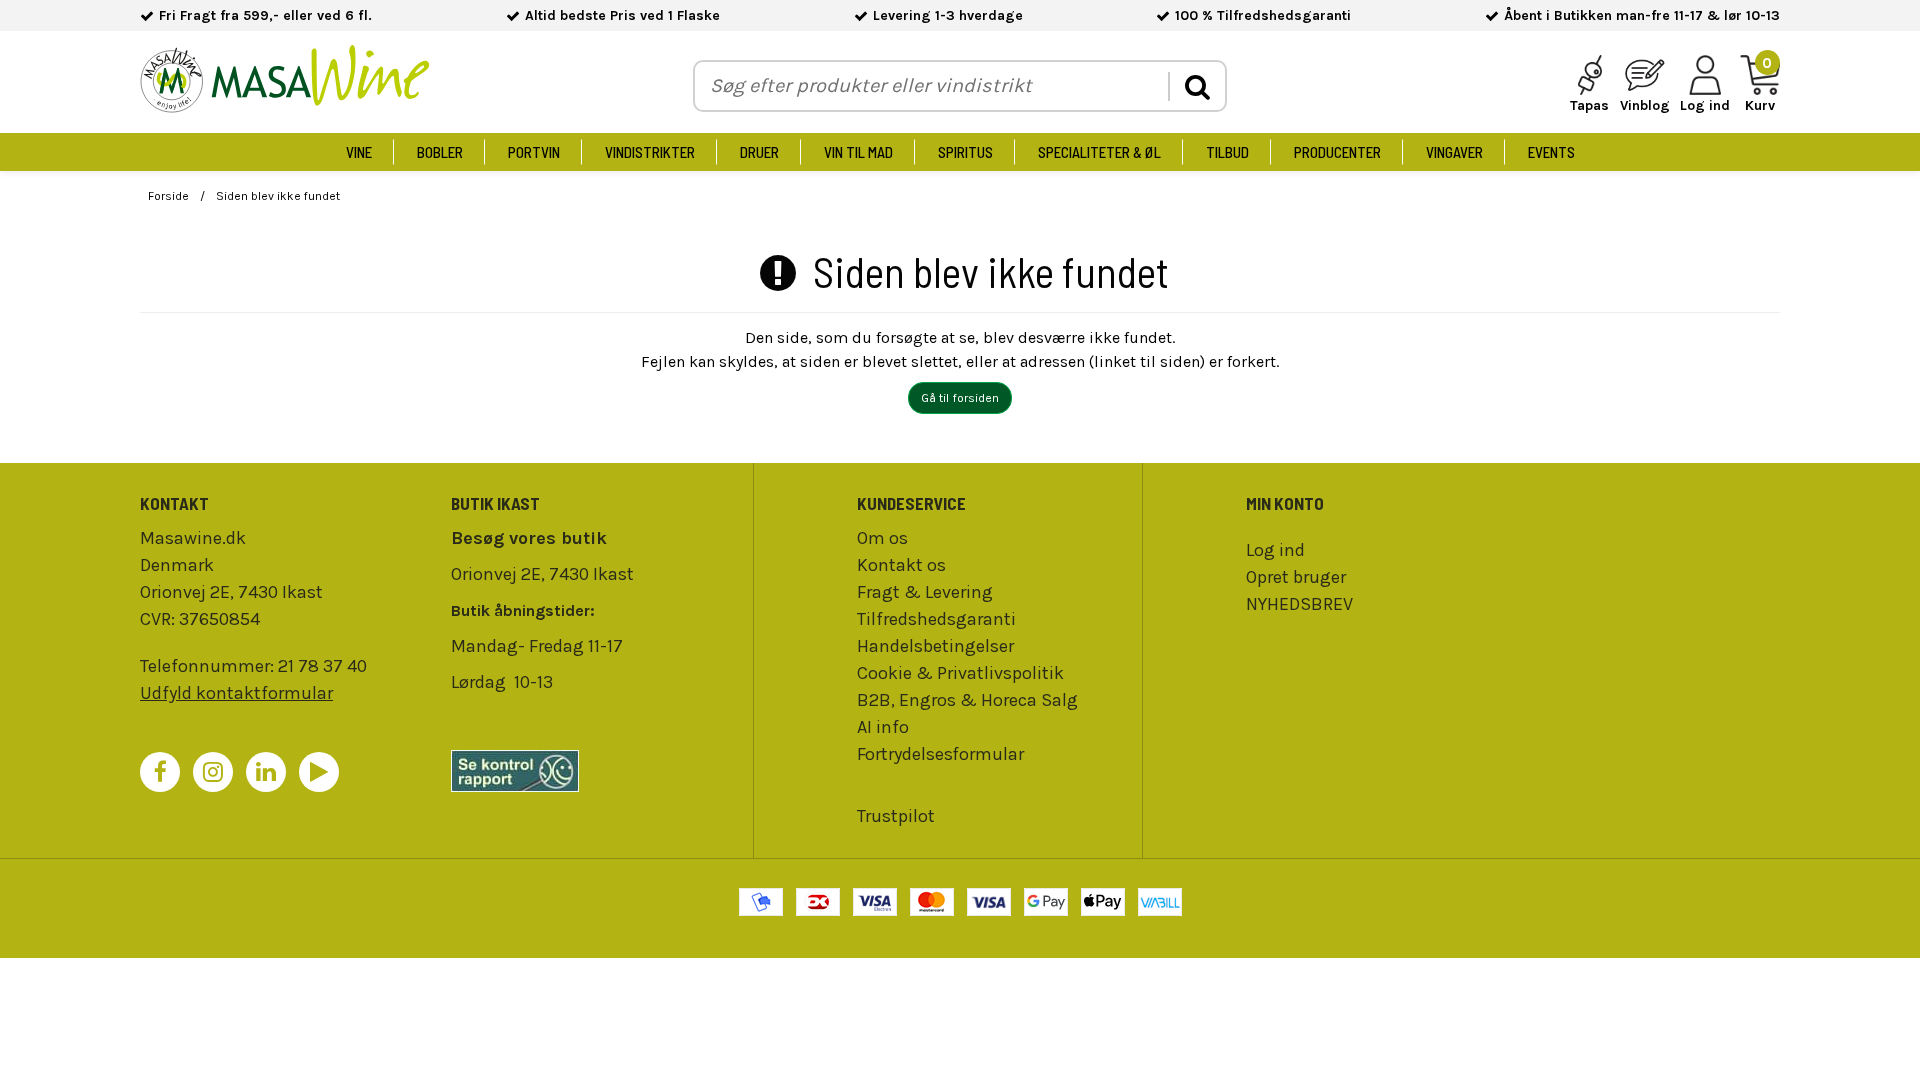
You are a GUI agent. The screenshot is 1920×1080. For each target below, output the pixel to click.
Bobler (440, 152)
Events (1551, 152)
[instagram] (213, 772)
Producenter (1337, 152)
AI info (883, 727)
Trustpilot (896, 816)
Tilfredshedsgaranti (936, 619)
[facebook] (160, 772)
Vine (359, 152)
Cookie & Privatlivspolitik (960, 673)
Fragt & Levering (925, 592)
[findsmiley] (596, 771)
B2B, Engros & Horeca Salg (967, 700)
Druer (759, 152)
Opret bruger (1296, 577)
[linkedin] (266, 772)
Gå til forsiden (960, 398)
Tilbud (1227, 152)
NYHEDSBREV (1299, 604)
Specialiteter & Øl (1099, 152)
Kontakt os (901, 565)
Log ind (1275, 550)
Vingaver (1454, 152)
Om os (882, 538)
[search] (1196, 86)
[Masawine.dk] (285, 82)
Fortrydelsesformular (940, 754)
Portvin (534, 152)
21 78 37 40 (322, 666)
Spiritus (965, 152)
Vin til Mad (858, 152)
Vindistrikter (650, 152)
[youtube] (319, 772)
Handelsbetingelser (935, 646)
